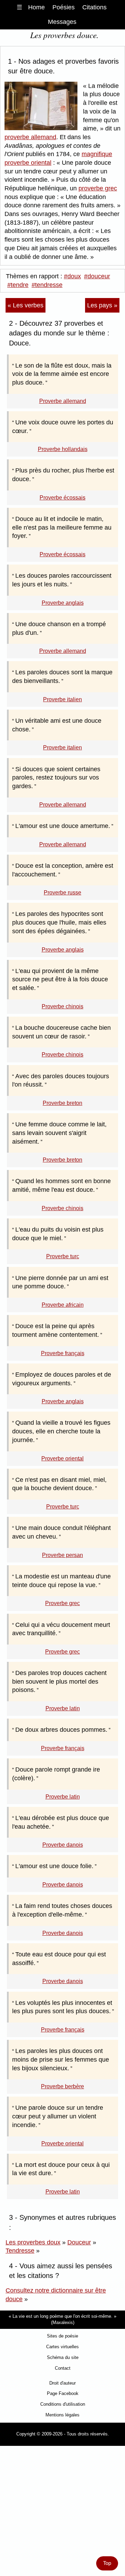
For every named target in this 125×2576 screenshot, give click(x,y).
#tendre (18, 285)
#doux (72, 276)
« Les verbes (26, 305)
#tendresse (47, 285)
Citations (94, 7)
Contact (63, 2368)
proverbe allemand (30, 137)
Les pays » (102, 305)
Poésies (64, 7)
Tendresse (20, 2251)
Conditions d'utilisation (63, 2404)
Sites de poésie (62, 2336)
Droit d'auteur (62, 2383)
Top (107, 2563)
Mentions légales (62, 2415)
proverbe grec (98, 188)
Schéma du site (63, 2357)
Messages (62, 22)
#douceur (97, 276)
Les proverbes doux (33, 2242)
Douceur (79, 2242)
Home (36, 7)
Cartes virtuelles (62, 2347)
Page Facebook (63, 2393)
